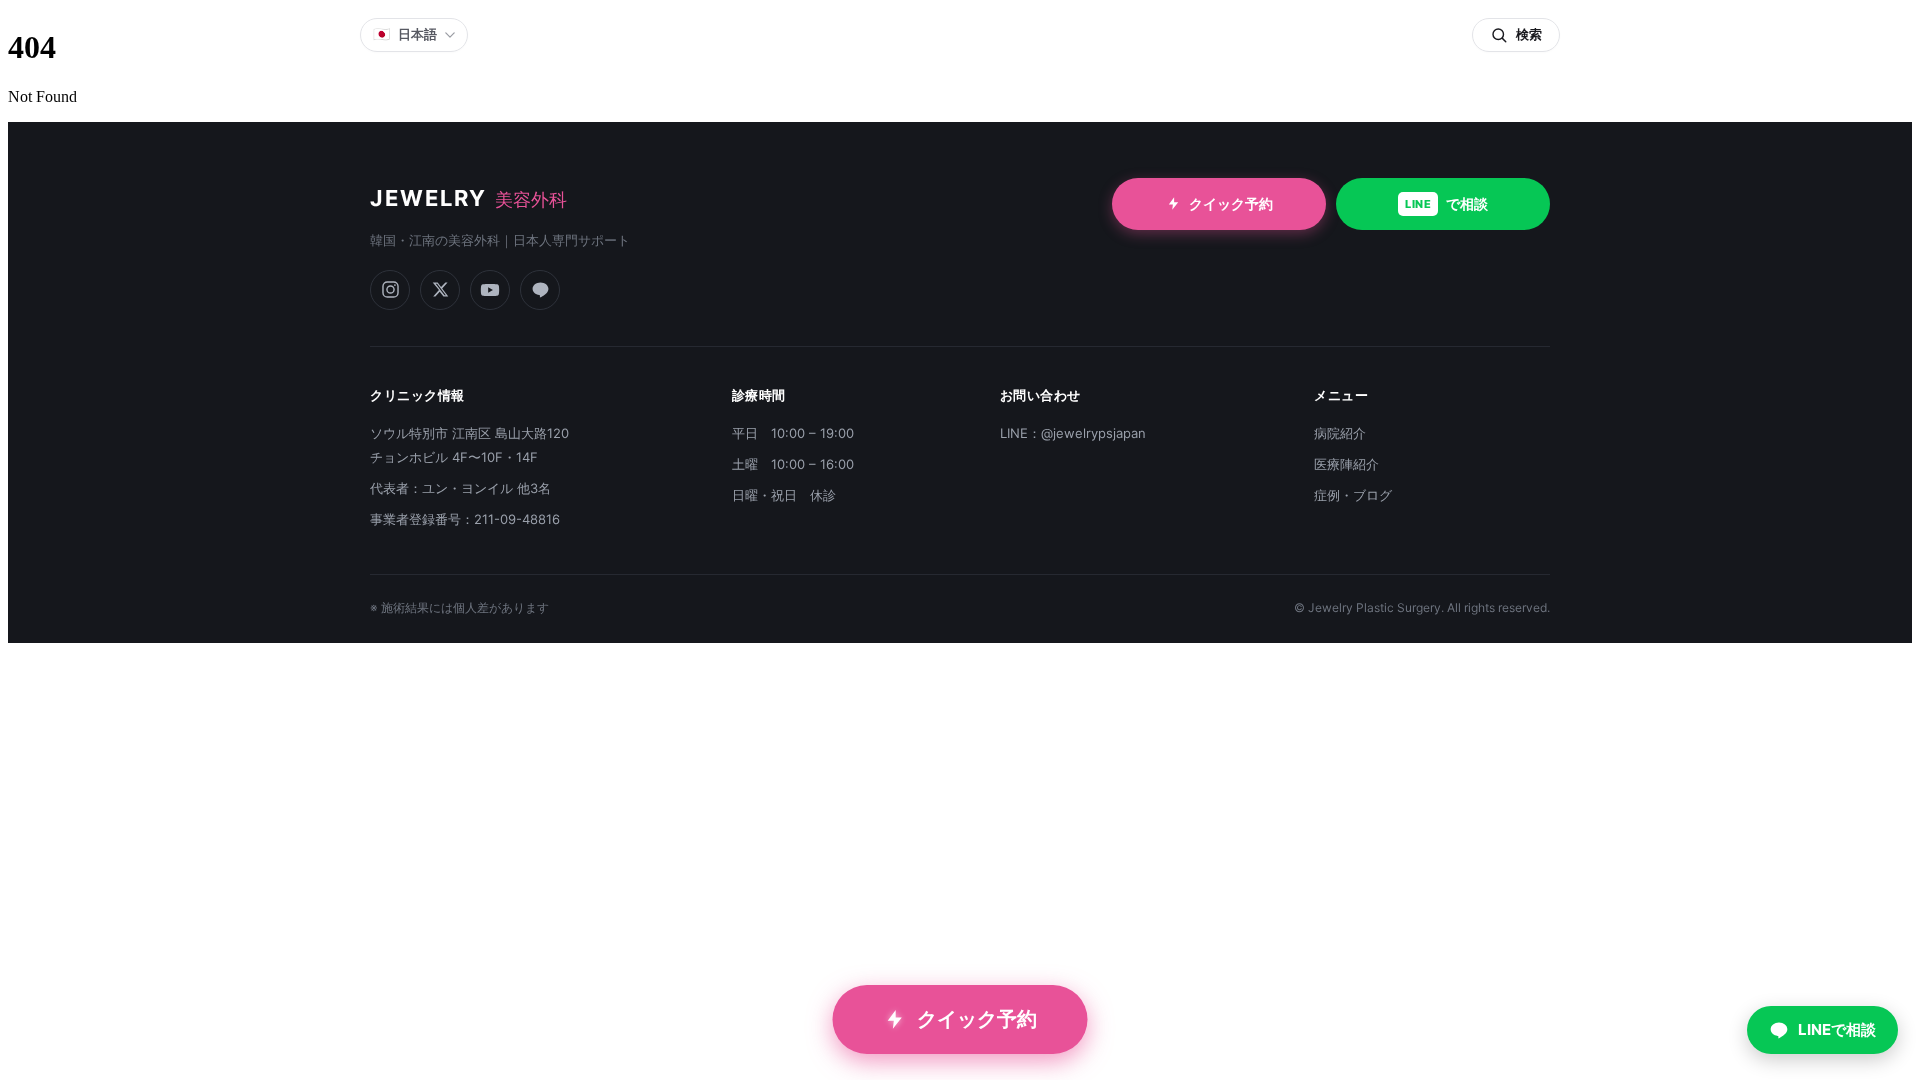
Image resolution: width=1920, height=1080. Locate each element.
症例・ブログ (1353, 495)
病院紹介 (1340, 433)
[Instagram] (390, 290)
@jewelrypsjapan (1093, 433)
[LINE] (540, 290)
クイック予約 (1231, 203)
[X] (440, 290)
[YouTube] (490, 290)
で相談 (1446, 203)
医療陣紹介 (1346, 464)
